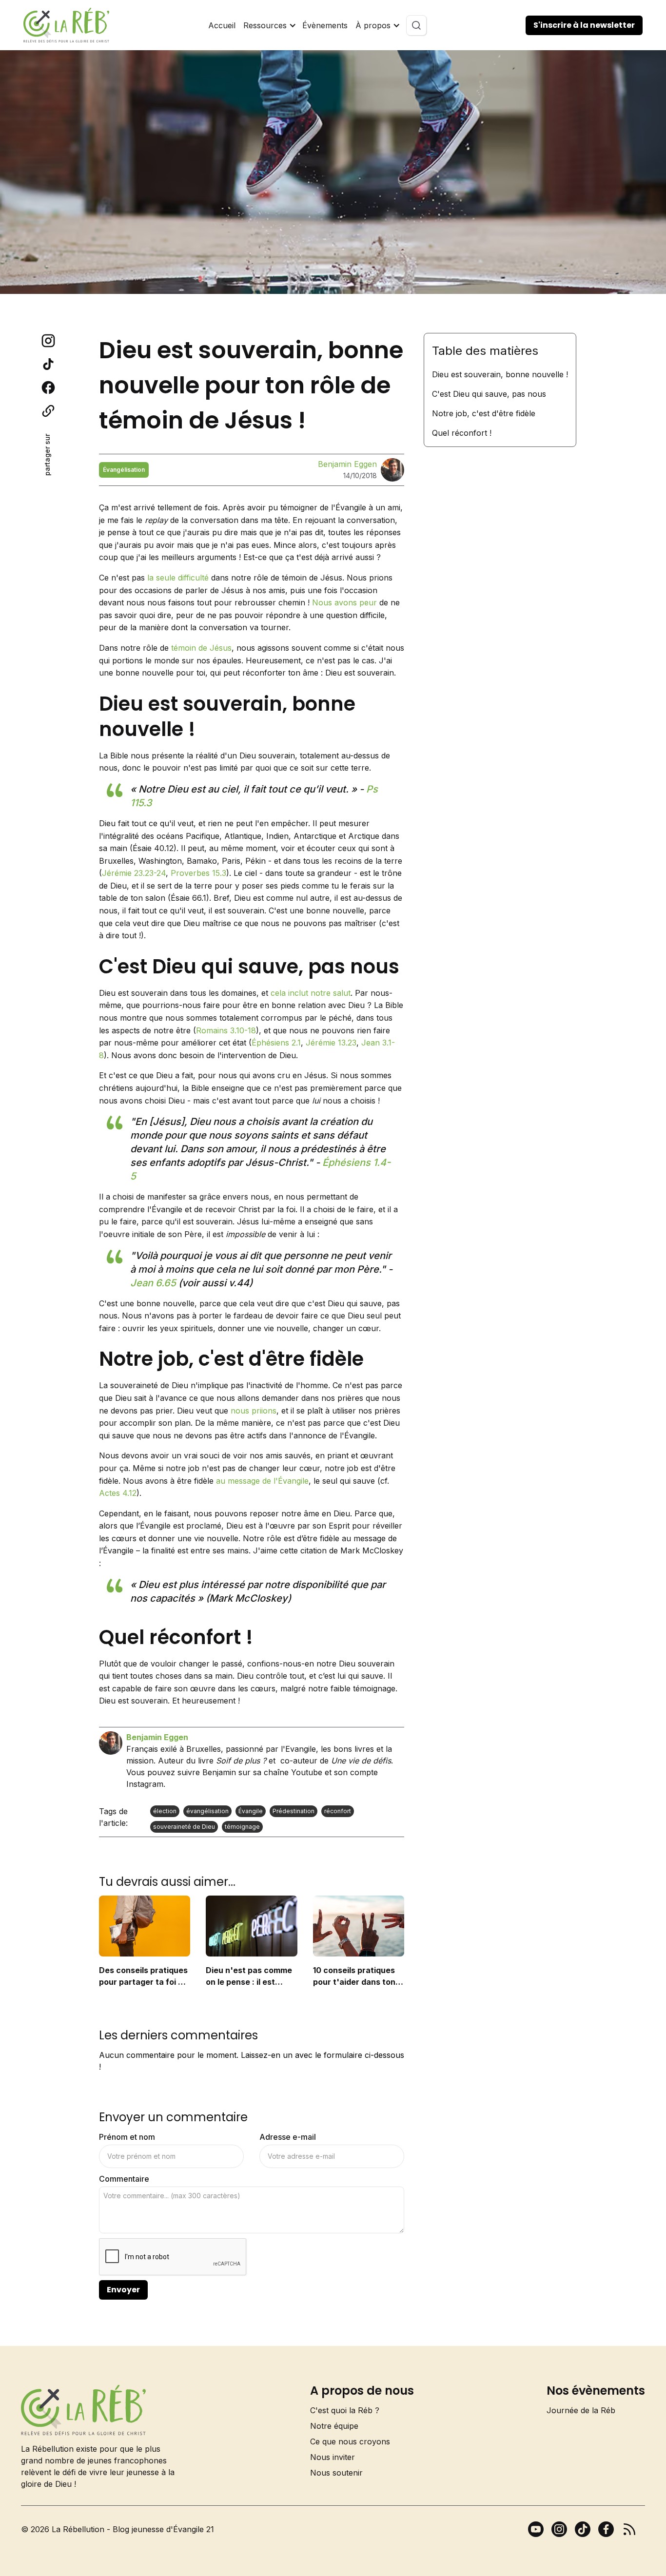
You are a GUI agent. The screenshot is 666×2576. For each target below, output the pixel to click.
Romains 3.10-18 (226, 1030)
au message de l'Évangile (262, 1481)
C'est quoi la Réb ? (345, 2410)
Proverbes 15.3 (198, 873)
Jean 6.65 (153, 1283)
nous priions (254, 1411)
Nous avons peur (344, 602)
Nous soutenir (336, 2473)
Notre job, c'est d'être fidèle (484, 413)
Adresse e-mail (288, 2137)
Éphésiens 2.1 (276, 1043)
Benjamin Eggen (347, 464)
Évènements (325, 25)
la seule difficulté (178, 578)
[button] (269, 25)
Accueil (222, 25)
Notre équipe (334, 2426)
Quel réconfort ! (462, 433)
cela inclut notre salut (311, 993)
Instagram (145, 1784)
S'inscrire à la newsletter (584, 25)
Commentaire (124, 2179)
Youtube (307, 1772)
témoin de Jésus (201, 648)
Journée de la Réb (581, 2410)
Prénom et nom (127, 2137)
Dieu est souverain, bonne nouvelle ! (500, 374)
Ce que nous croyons (350, 2441)
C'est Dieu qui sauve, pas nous (489, 394)
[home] (66, 25)
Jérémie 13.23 (331, 1043)
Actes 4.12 (118, 1493)
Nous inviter (333, 2457)
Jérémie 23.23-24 (134, 873)
